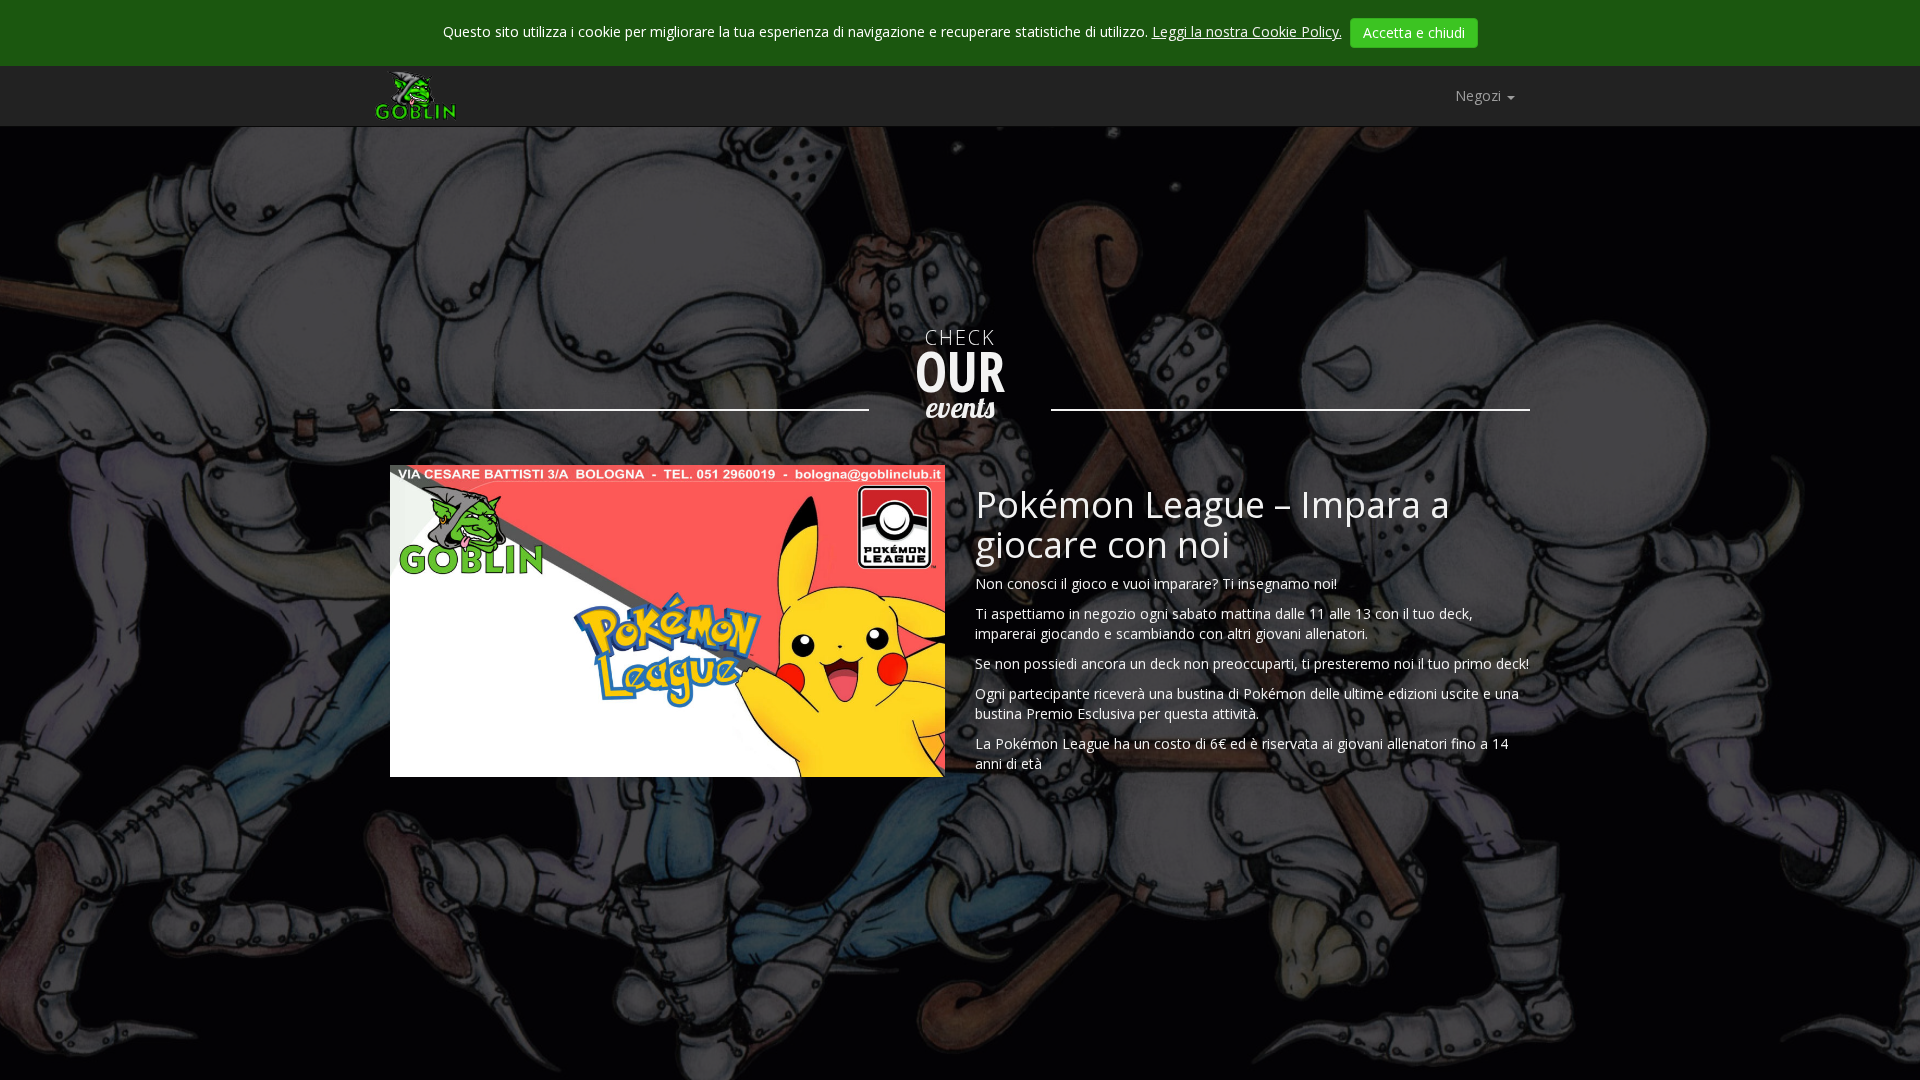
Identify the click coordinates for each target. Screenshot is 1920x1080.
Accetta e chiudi (1414, 32)
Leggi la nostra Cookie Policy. (1247, 31)
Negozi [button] (1480, 95)
